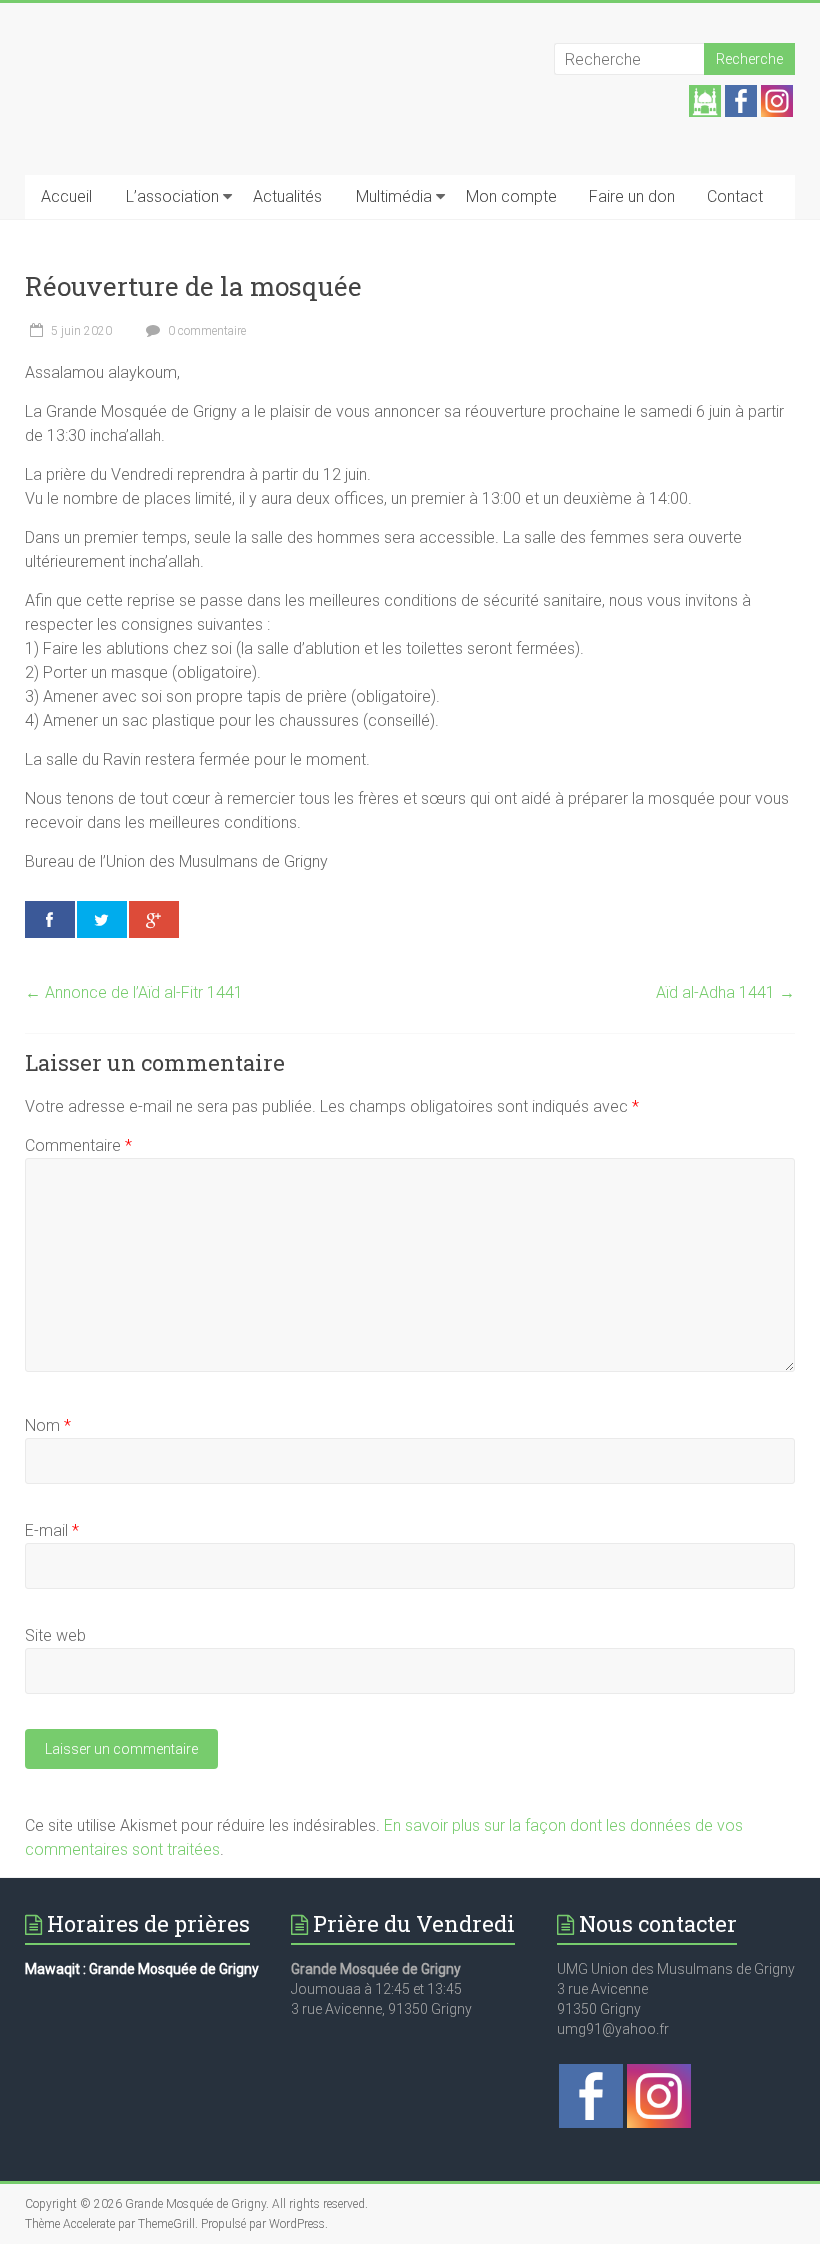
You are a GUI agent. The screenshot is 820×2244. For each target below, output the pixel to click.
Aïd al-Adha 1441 (725, 992)
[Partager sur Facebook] (50, 919)
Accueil (66, 196)
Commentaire (78, 1145)
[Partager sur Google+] (154, 919)
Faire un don (632, 196)
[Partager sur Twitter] (102, 919)
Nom (48, 1425)
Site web (55, 1635)
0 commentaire (205, 331)
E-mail (52, 1530)
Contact (735, 196)
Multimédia (394, 196)
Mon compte (511, 196)
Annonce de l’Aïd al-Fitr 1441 (134, 992)
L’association (172, 196)
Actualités (287, 196)
